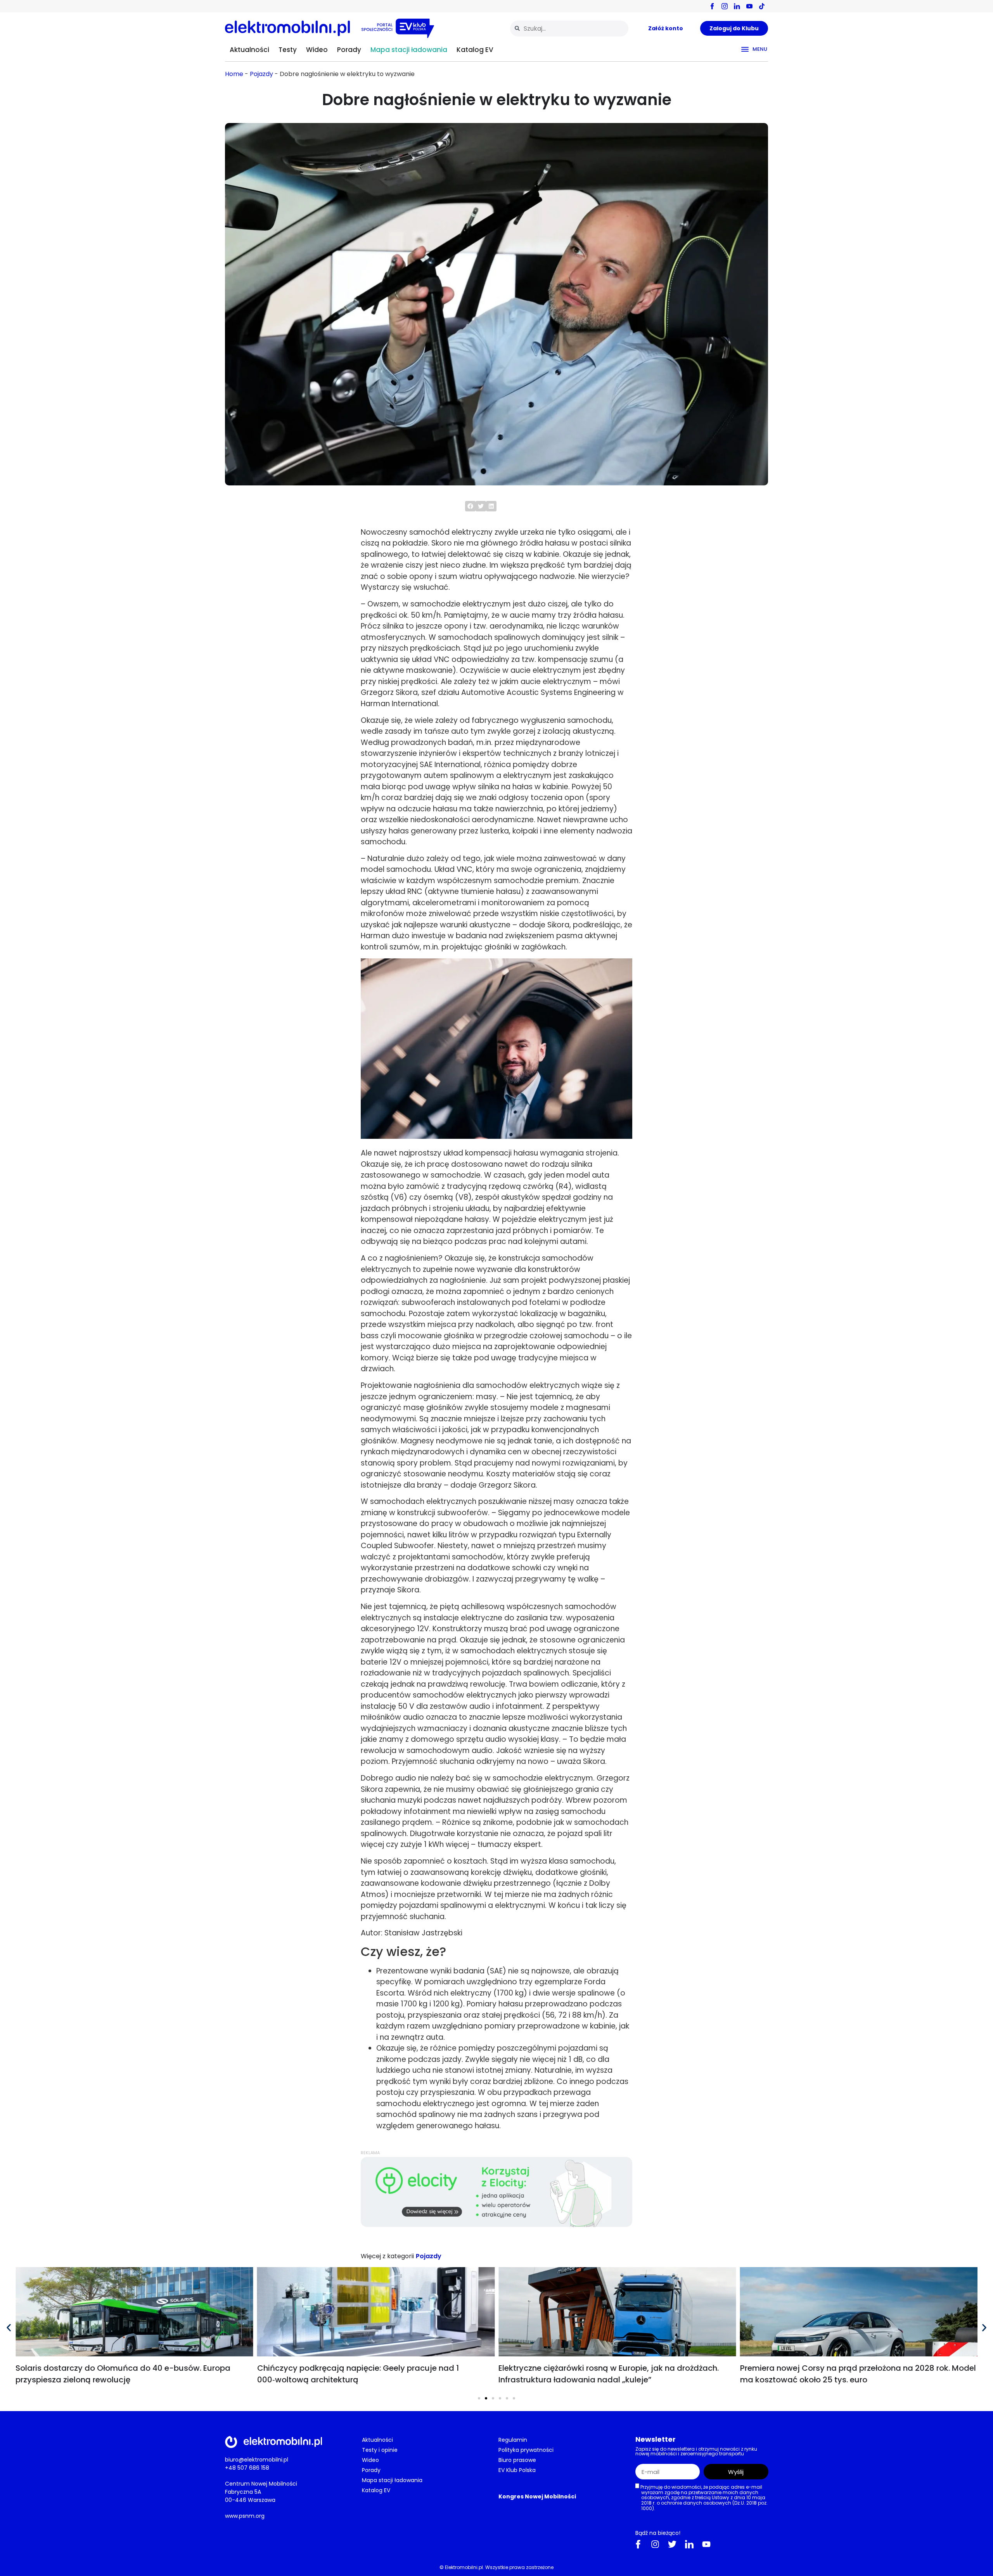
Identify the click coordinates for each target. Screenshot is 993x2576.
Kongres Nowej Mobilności (537, 2496)
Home (234, 74)
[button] (470, 506)
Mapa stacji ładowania (409, 50)
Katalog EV (475, 50)
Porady (349, 50)
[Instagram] (655, 2544)
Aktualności (249, 50)
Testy (288, 50)
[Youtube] (706, 2544)
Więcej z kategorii (387, 2256)
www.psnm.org (245, 2516)
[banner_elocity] (496, 2225)
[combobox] (569, 29)
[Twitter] (672, 2544)
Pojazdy (261, 74)
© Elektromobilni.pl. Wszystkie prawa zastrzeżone (496, 2567)
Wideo (317, 50)
